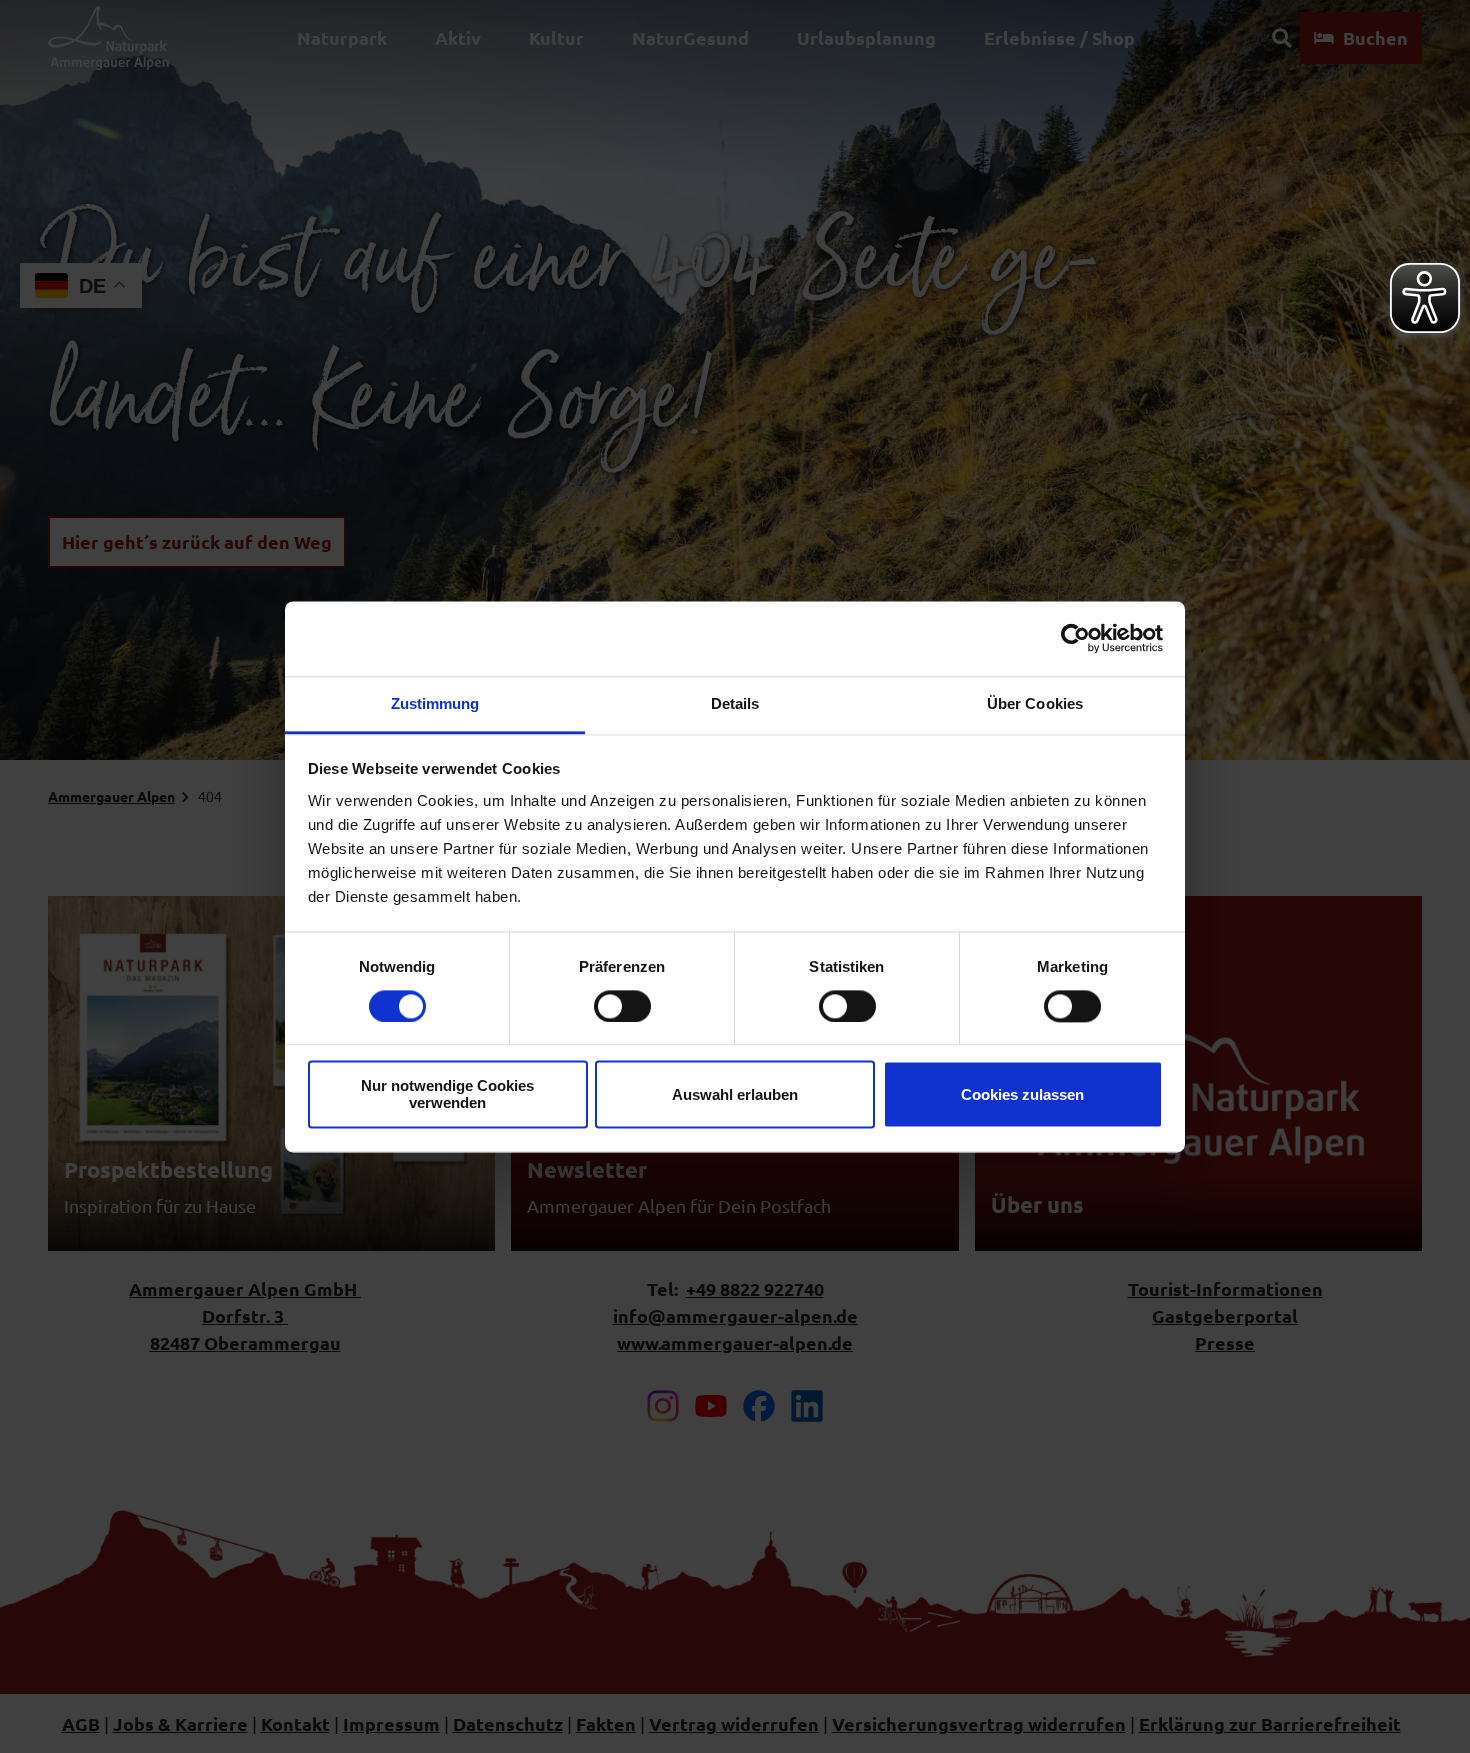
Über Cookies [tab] (1035, 703)
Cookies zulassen (1022, 1094)
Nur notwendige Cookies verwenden (447, 1095)
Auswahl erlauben (735, 1094)
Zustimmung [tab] (435, 703)
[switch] (622, 1006)
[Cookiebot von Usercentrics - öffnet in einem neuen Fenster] (1075, 638)
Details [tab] (735, 703)
